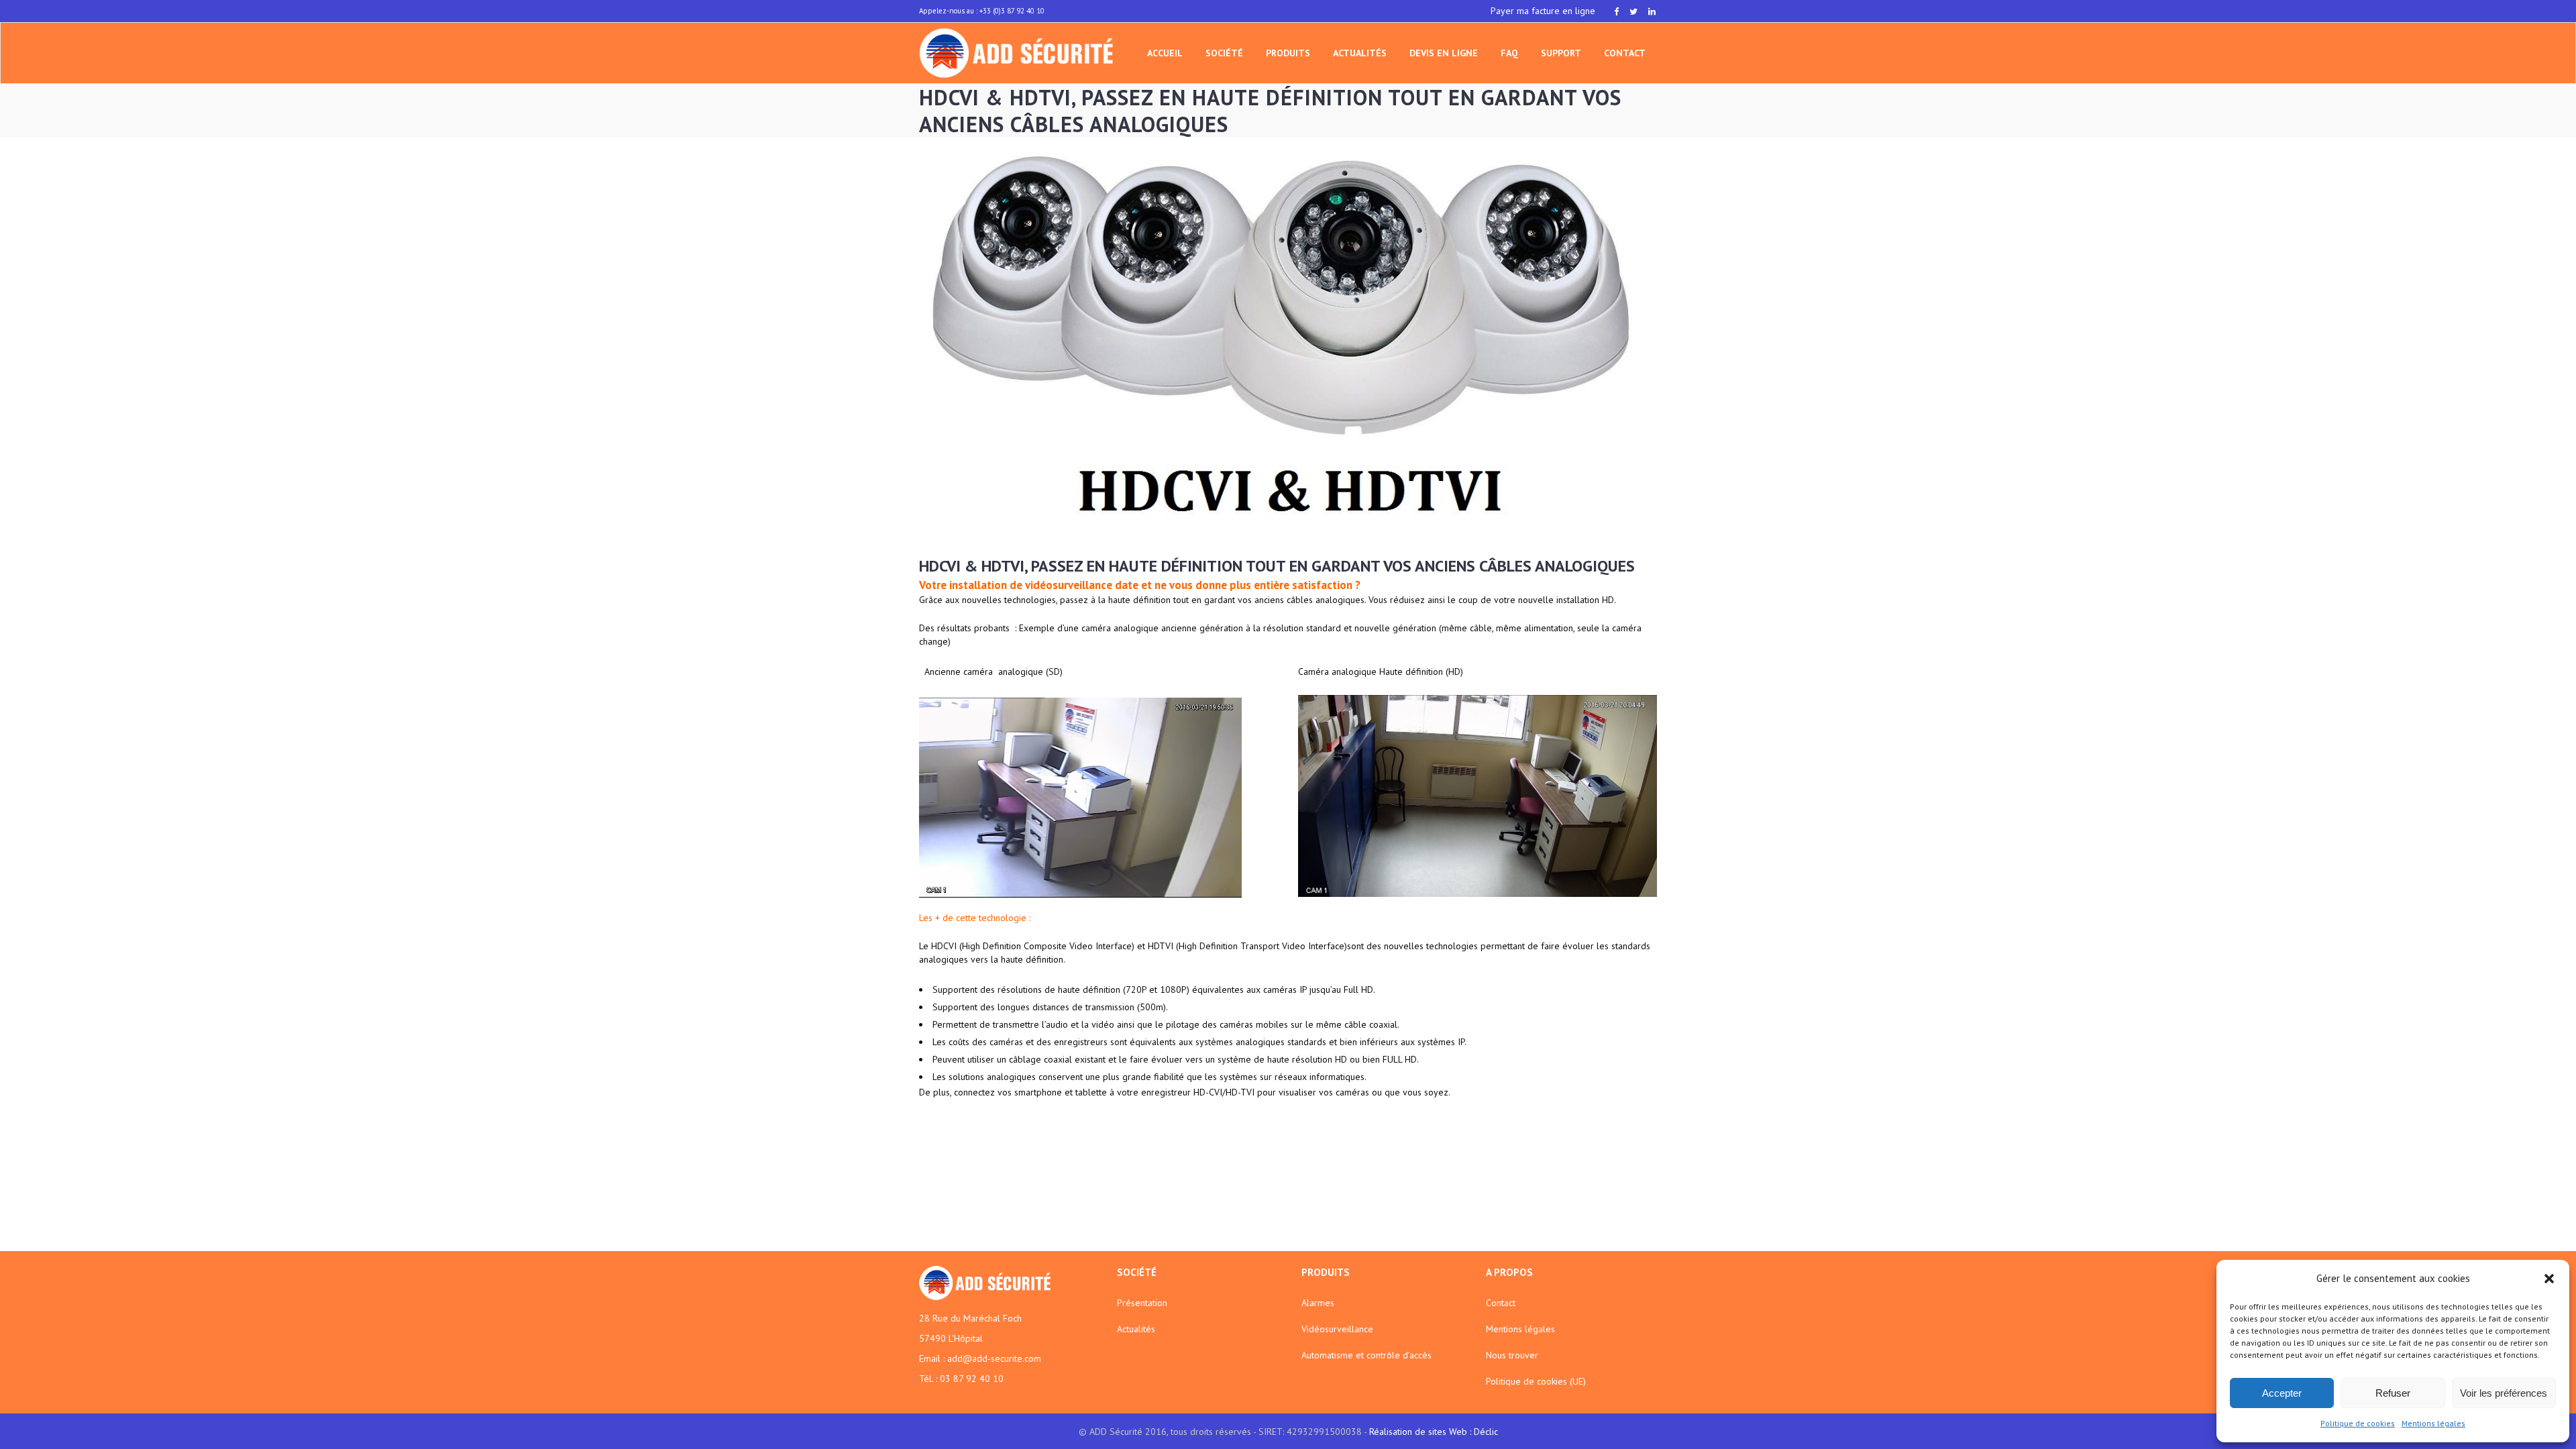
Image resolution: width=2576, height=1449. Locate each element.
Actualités (1136, 1329)
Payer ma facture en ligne (1543, 11)
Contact (1501, 1303)
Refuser (2393, 1393)
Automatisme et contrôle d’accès (1366, 1355)
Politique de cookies (2358, 1423)
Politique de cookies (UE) (1536, 1381)
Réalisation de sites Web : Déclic (1434, 1432)
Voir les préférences (2504, 1393)
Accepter (2282, 1393)
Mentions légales (2433, 1423)
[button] (2549, 1279)
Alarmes (1318, 1303)
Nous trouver (1512, 1355)
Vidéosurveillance (1337, 1329)
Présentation (1142, 1303)
